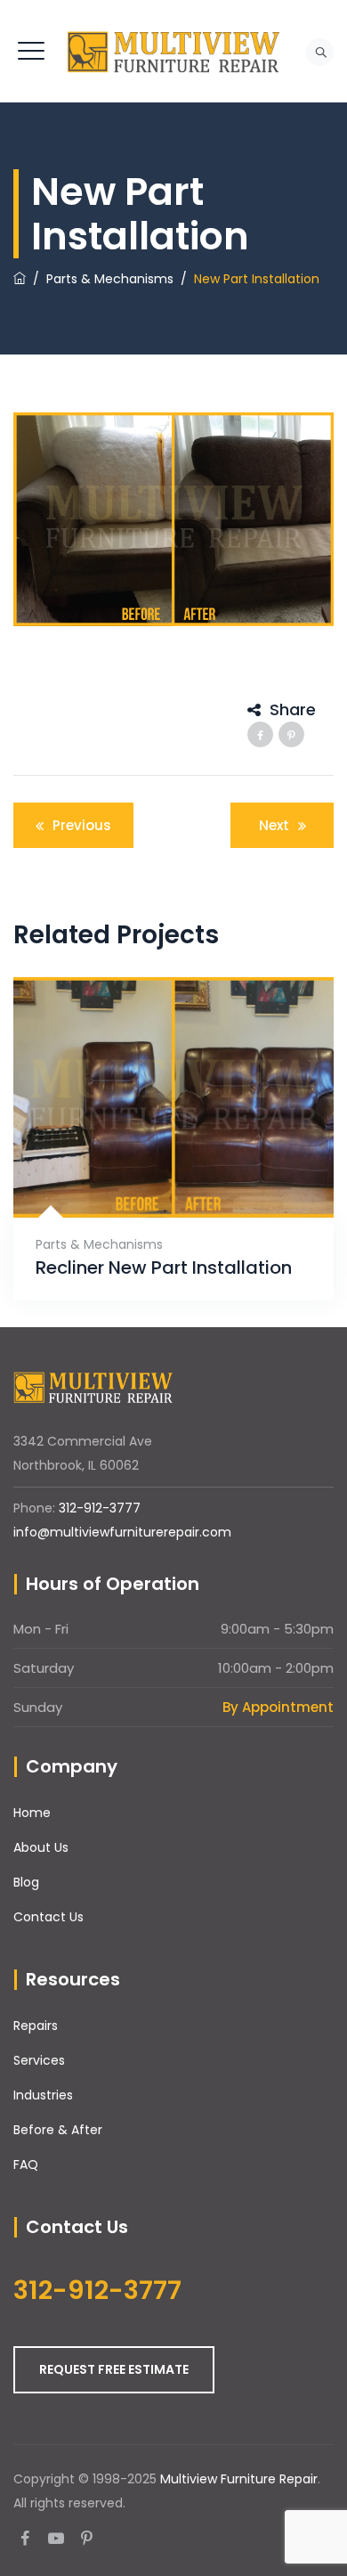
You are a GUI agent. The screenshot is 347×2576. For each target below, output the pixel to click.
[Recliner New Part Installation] (152, 1174)
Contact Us (48, 1917)
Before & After (58, 2130)
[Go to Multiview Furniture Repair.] (20, 279)
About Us (41, 1847)
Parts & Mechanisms (99, 1244)
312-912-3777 (100, 1508)
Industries (43, 2095)
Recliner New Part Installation (164, 1268)
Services (39, 2060)
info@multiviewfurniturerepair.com (122, 1532)
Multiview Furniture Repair (239, 2479)
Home (32, 1813)
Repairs (36, 2026)
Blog (26, 1882)
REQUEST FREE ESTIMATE (114, 2369)
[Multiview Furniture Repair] (173, 51)
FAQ (26, 2164)
